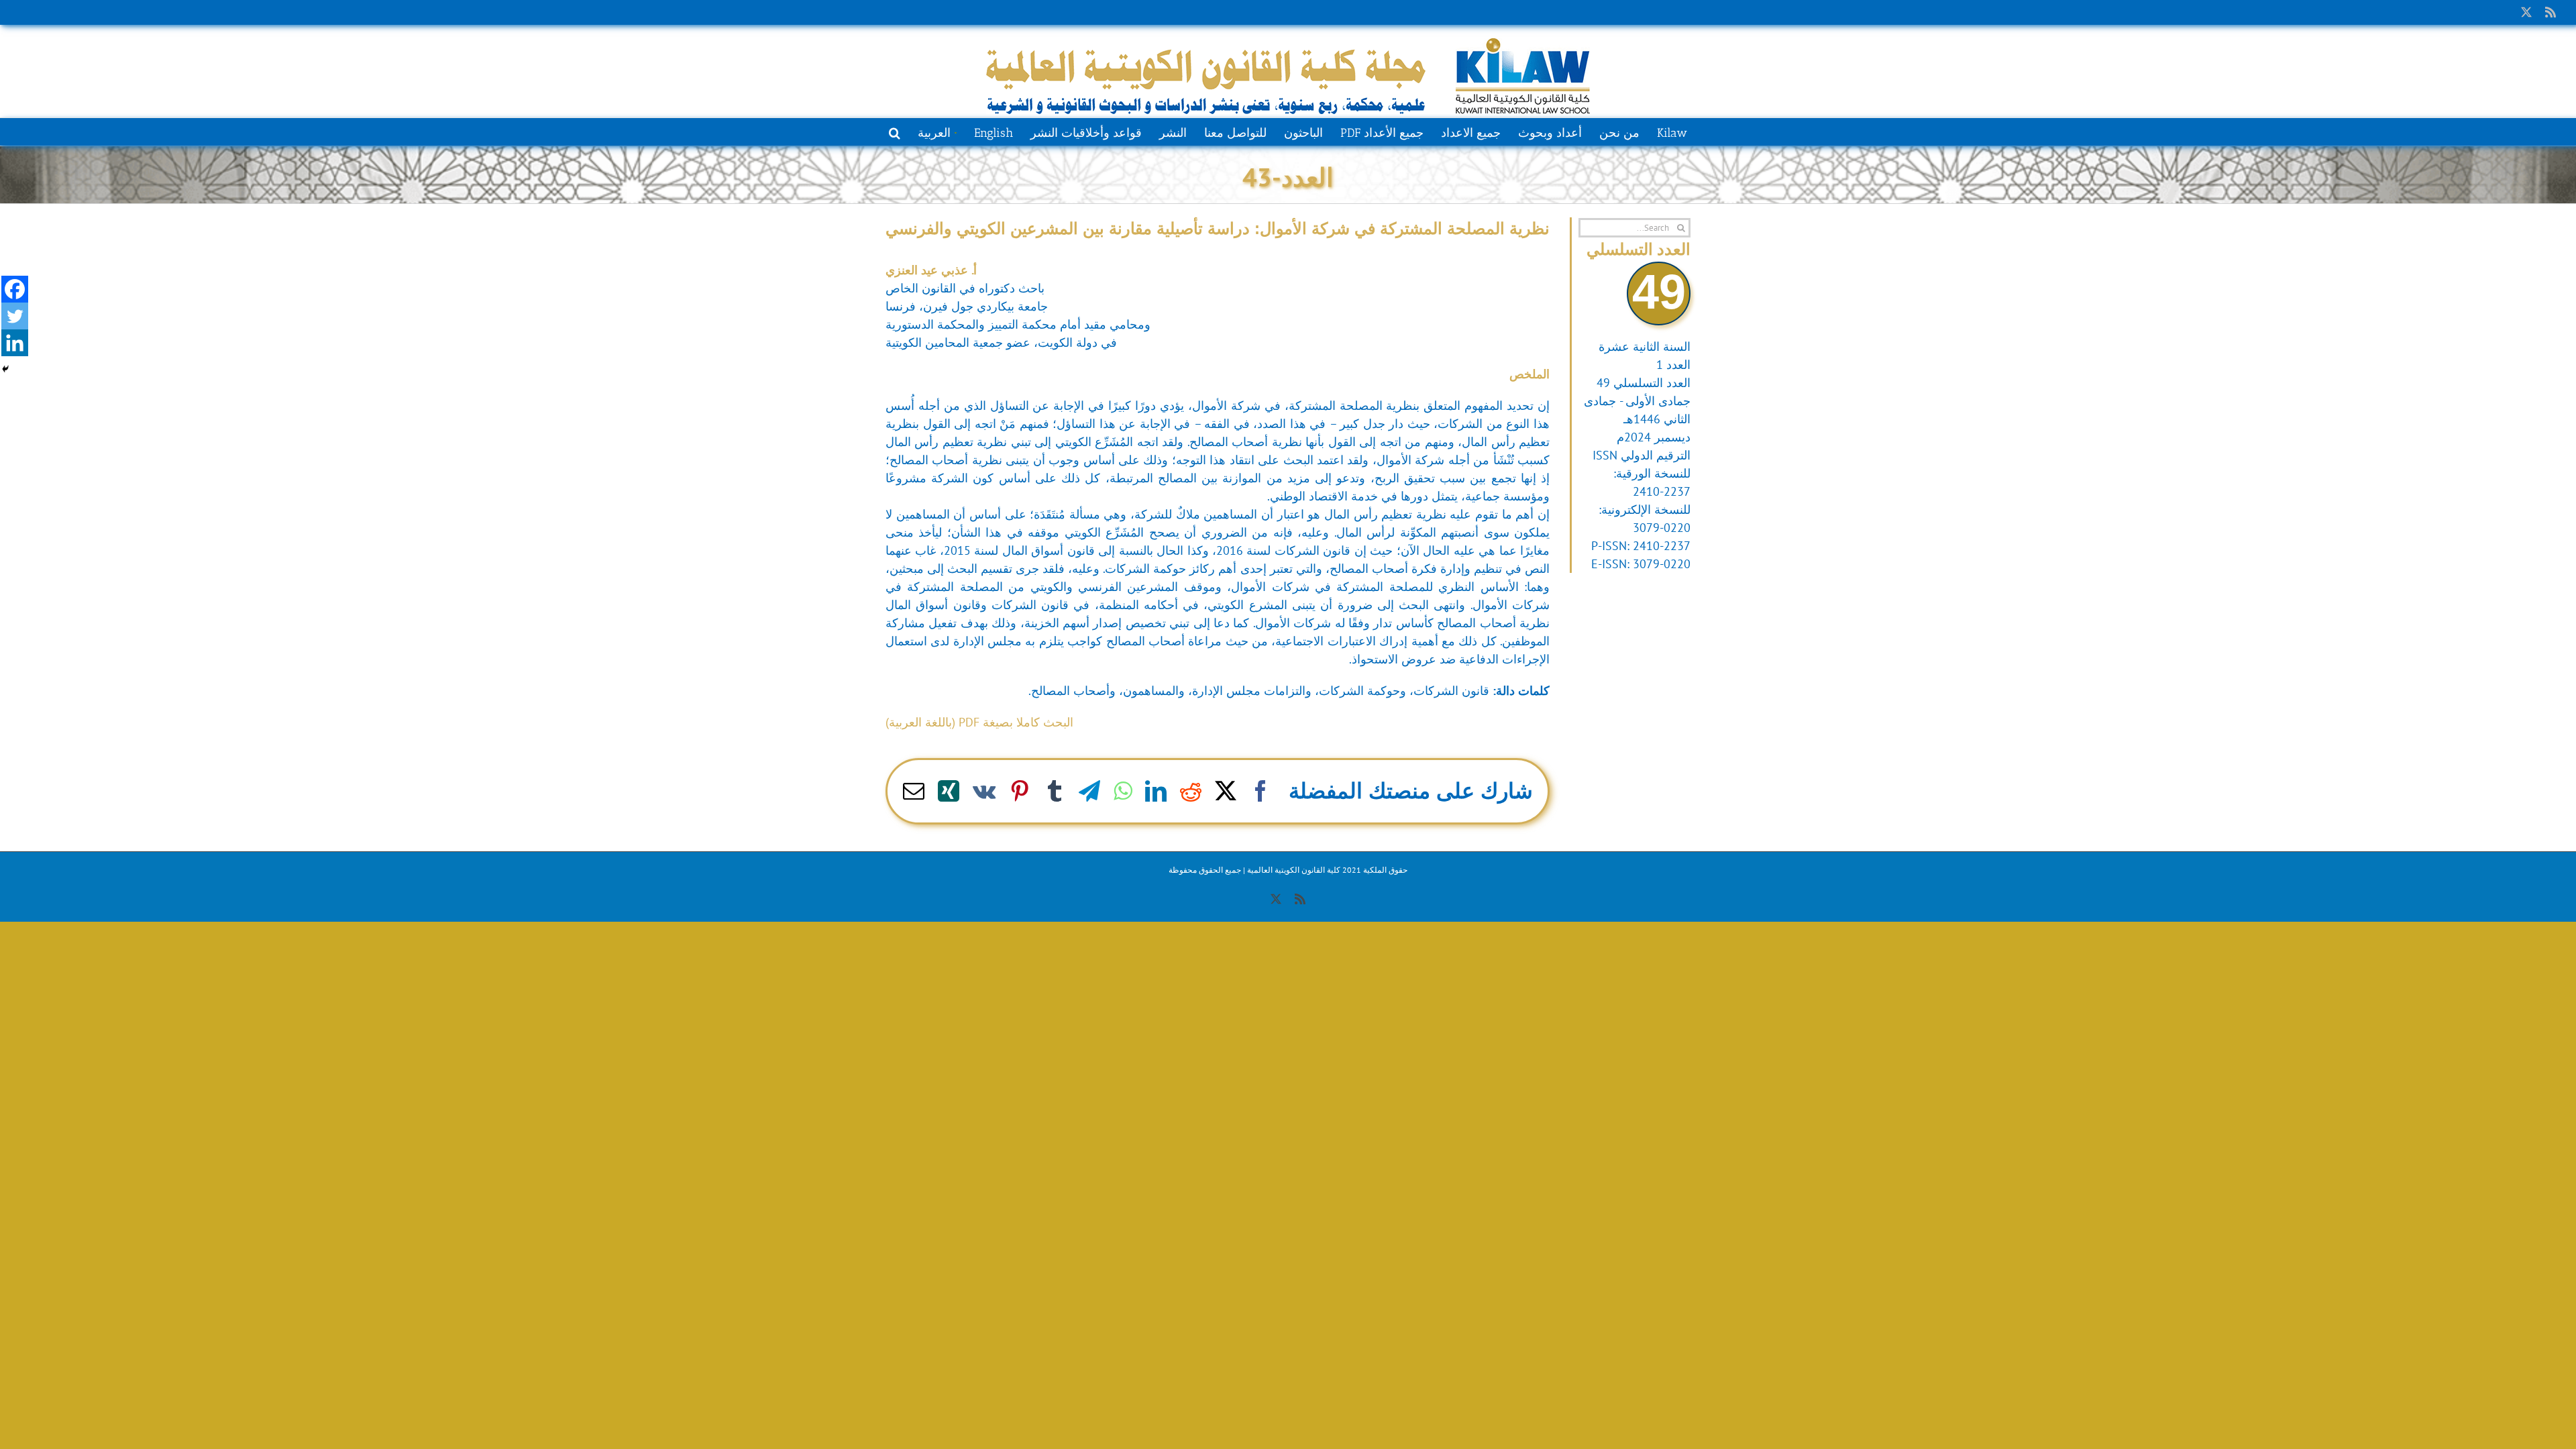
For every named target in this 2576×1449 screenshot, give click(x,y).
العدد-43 (1288, 177)
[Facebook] (15, 289)
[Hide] (5, 369)
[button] (895, 131)
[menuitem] (937, 131)
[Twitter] (15, 316)
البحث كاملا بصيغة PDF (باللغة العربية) (979, 722)
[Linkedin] (15, 343)
